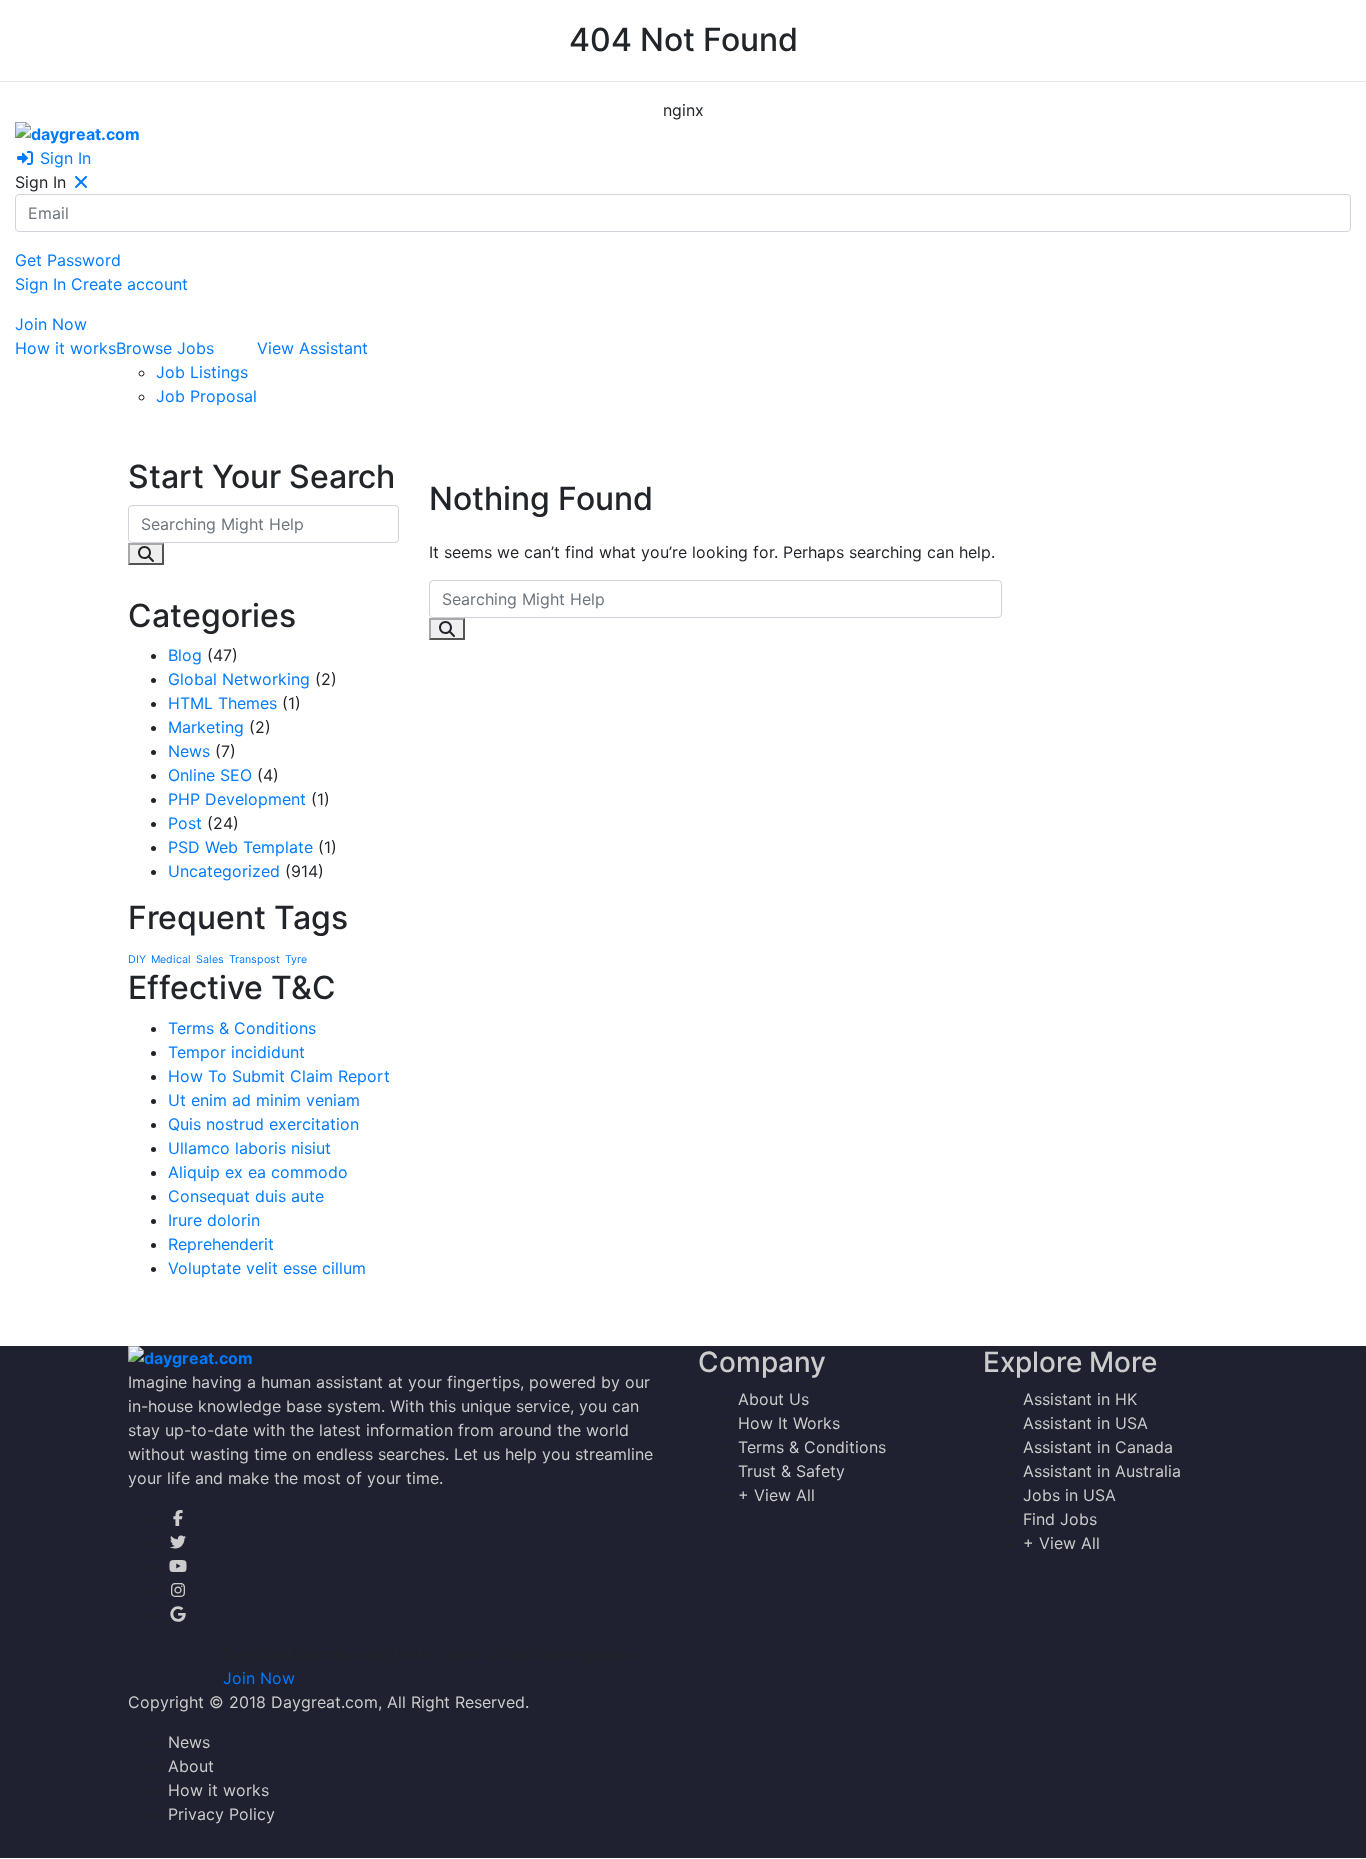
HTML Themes (222, 703)
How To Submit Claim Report (279, 1076)
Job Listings (202, 372)
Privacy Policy (221, 1814)
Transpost (254, 959)
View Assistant (312, 348)
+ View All (776, 1495)
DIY (137, 959)
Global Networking (239, 679)
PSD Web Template (240, 847)
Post (185, 823)
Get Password (68, 260)
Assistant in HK (1080, 1399)
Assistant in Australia (1102, 1471)
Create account (129, 284)
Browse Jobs (165, 348)
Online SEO (210, 775)
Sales (210, 959)
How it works (65, 348)
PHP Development (237, 799)
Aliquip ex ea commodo (258, 1172)
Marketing (206, 727)
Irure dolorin (214, 1220)
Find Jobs (1060, 1519)
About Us (773, 1399)
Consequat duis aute (246, 1196)
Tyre (296, 959)
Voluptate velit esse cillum (267, 1268)
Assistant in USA (1085, 1423)
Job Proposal (206, 396)
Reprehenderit (221, 1244)
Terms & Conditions (242, 1028)
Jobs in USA (1069, 1495)
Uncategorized (224, 871)
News (189, 751)
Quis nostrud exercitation (263, 1124)
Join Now (51, 324)
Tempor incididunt (236, 1052)
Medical (171, 959)
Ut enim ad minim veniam (264, 1100)
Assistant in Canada (1098, 1447)
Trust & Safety (791, 1471)
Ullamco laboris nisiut (249, 1148)
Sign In (63, 158)
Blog (185, 655)
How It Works (789, 1423)
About (191, 1766)
